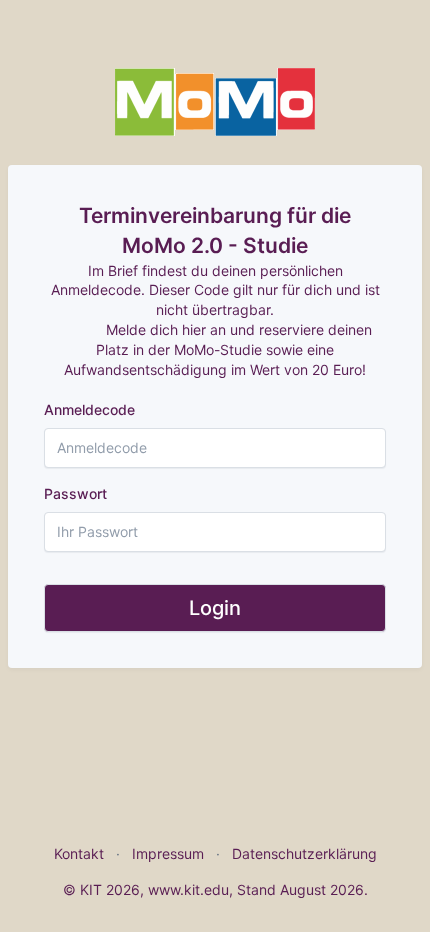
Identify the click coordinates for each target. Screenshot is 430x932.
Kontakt (79, 853)
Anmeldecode (89, 409)
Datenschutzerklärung (304, 853)
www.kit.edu (188, 889)
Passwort (75, 493)
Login (215, 608)
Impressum (168, 853)
